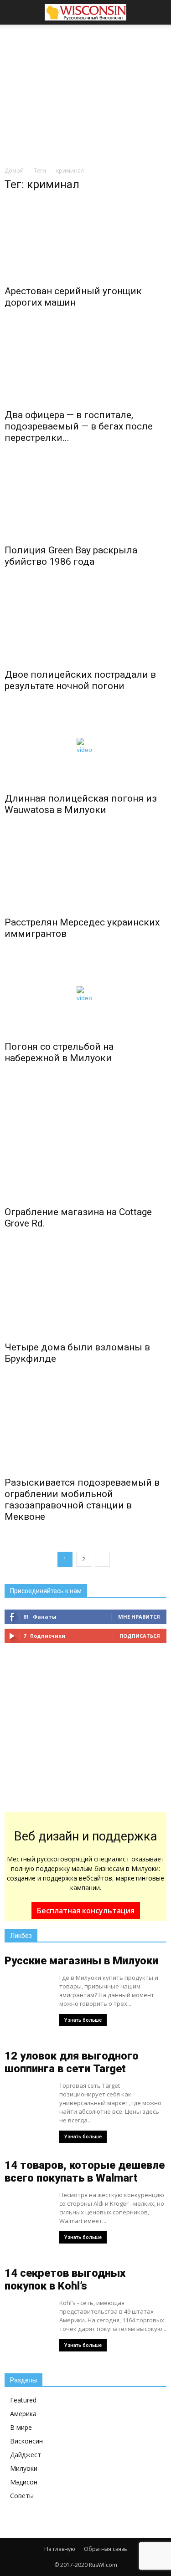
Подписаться (140, 1636)
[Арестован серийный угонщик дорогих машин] (85, 240)
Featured (23, 2400)
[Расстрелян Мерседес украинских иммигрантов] (85, 871)
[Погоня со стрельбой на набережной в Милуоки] (85, 995)
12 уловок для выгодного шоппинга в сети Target (72, 2062)
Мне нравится (139, 1617)
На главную (60, 2549)
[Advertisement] (86, 93)
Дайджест (26, 2455)
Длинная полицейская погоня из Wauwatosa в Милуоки (81, 804)
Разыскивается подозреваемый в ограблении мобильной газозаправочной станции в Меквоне (82, 1500)
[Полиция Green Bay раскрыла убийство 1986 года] (85, 499)
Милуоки (24, 2468)
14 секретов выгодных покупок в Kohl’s (65, 2280)
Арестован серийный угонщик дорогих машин (73, 297)
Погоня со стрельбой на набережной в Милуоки (59, 1052)
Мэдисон (24, 2482)
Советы (22, 2496)
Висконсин (26, 2441)
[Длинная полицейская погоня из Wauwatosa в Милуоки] (85, 747)
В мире (21, 2427)
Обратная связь (106, 2549)
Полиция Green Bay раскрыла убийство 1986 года (71, 556)
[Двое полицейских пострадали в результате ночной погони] (85, 623)
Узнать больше (83, 2020)
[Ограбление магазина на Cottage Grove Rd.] (85, 1140)
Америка (23, 2414)
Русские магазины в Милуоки (81, 1961)
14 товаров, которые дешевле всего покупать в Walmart (85, 2172)
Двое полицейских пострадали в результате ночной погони (80, 680)
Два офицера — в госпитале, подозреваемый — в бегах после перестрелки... (79, 426)
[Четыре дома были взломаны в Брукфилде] (85, 1290)
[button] (158, 12)
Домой (14, 171)
